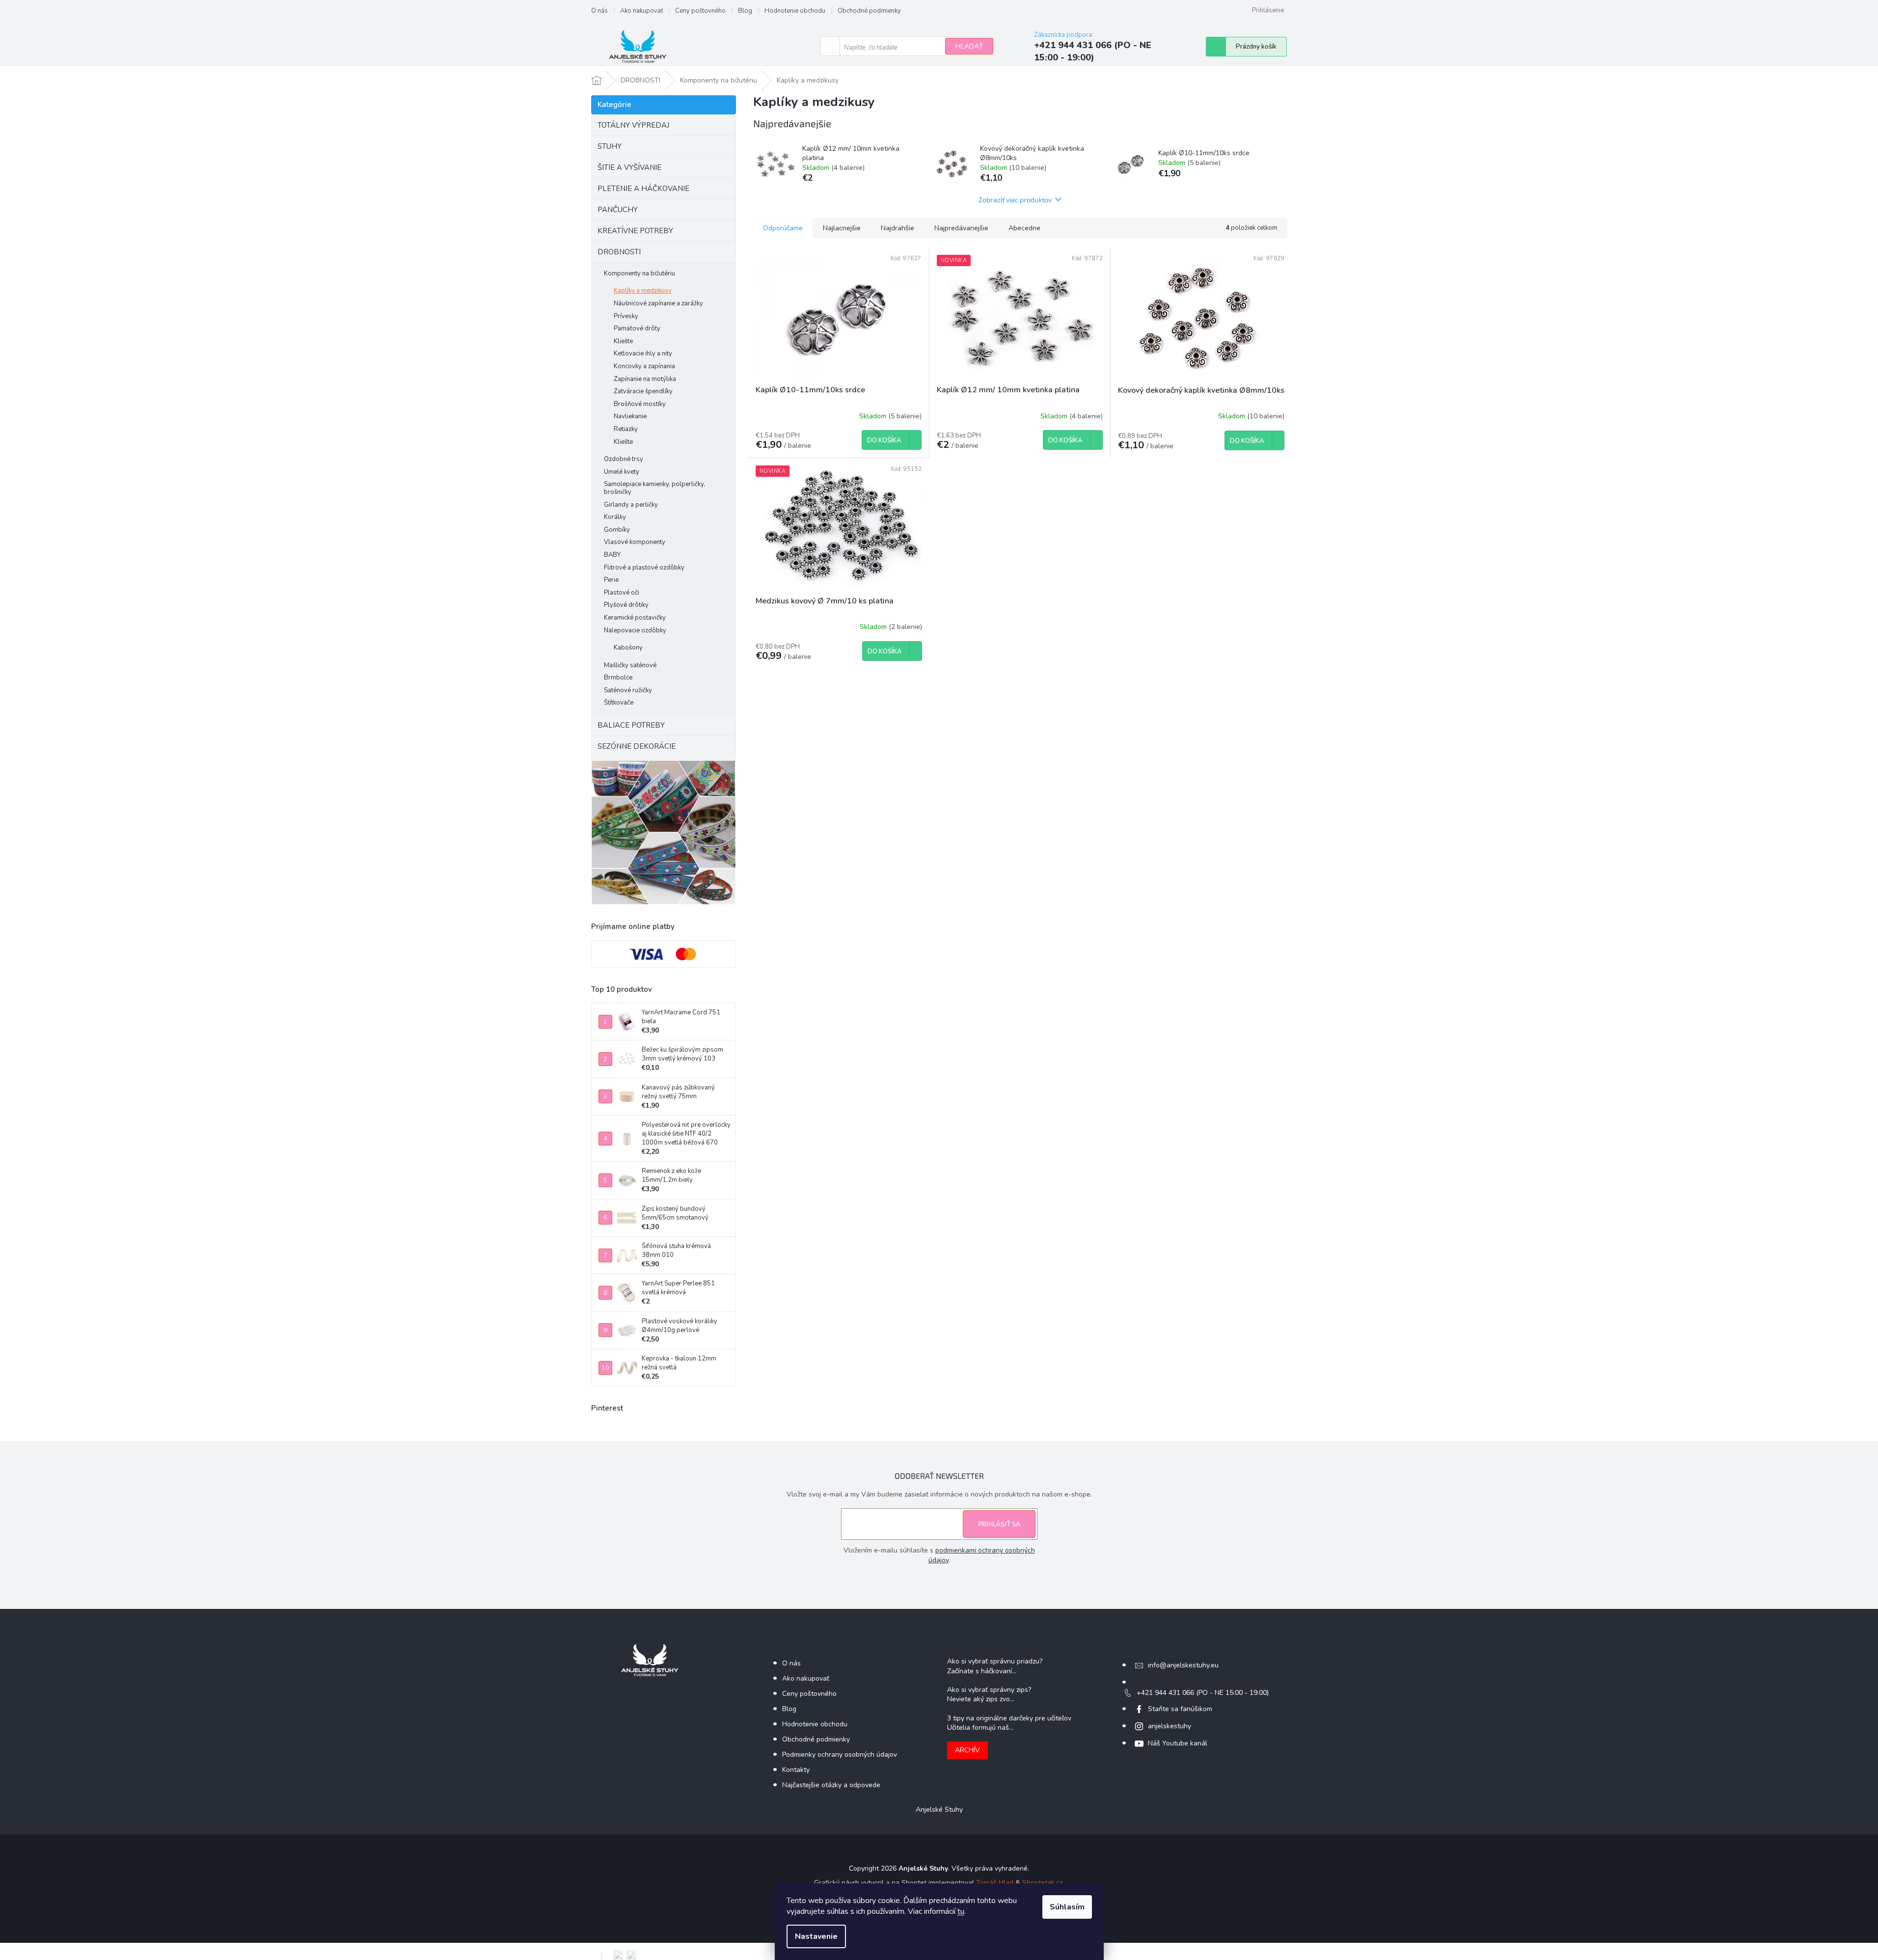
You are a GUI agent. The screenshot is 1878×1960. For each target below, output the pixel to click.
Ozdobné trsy (624, 459)
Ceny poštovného (700, 11)
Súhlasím (1067, 1907)
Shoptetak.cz (1042, 1883)
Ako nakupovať (641, 11)
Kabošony (628, 648)
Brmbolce (618, 678)
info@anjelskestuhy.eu (1183, 1665)
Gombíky (617, 530)
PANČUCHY (618, 210)
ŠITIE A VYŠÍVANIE (629, 167)
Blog (745, 11)
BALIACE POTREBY (631, 725)
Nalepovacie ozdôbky (635, 630)
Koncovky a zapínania (644, 366)
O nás (599, 11)
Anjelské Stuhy (939, 1810)
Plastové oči (622, 593)
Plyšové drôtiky (626, 605)
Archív (967, 1750)
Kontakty (796, 1770)
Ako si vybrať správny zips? (989, 1690)
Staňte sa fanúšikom (1180, 1709)
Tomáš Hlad (995, 1883)
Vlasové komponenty (635, 542)
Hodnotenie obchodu (795, 11)
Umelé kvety (622, 472)
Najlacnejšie (842, 228)
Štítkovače (619, 703)
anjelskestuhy (1170, 1726)
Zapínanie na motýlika (645, 379)
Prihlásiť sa (999, 1524)
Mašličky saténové (630, 665)
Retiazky (626, 429)
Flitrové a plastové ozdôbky (644, 568)
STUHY (610, 146)
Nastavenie (816, 1936)
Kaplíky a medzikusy (643, 291)
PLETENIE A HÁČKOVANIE (643, 189)
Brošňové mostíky (640, 404)
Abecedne (1024, 228)
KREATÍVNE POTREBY (635, 231)
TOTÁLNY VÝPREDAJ (633, 125)
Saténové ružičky (628, 690)
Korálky (615, 517)
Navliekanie (630, 416)
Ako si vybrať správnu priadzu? (995, 1661)
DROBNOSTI (619, 252)
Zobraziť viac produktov (1015, 200)
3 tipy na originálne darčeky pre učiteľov (1009, 1718)
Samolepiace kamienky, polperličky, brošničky (654, 488)
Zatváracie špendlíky (643, 391)
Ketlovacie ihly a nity (643, 354)
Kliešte (623, 341)
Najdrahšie (898, 228)
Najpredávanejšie (961, 228)
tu (961, 1911)
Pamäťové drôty (637, 328)
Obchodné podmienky (869, 11)
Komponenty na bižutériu (640, 273)
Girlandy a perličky (631, 505)
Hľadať (969, 46)
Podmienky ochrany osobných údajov (840, 1755)
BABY (612, 555)
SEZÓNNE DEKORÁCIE (637, 746)
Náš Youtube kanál (1178, 1743)
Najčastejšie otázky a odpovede (831, 1785)
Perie (611, 580)
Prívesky (626, 316)
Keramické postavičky (635, 618)
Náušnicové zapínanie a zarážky (658, 303)
